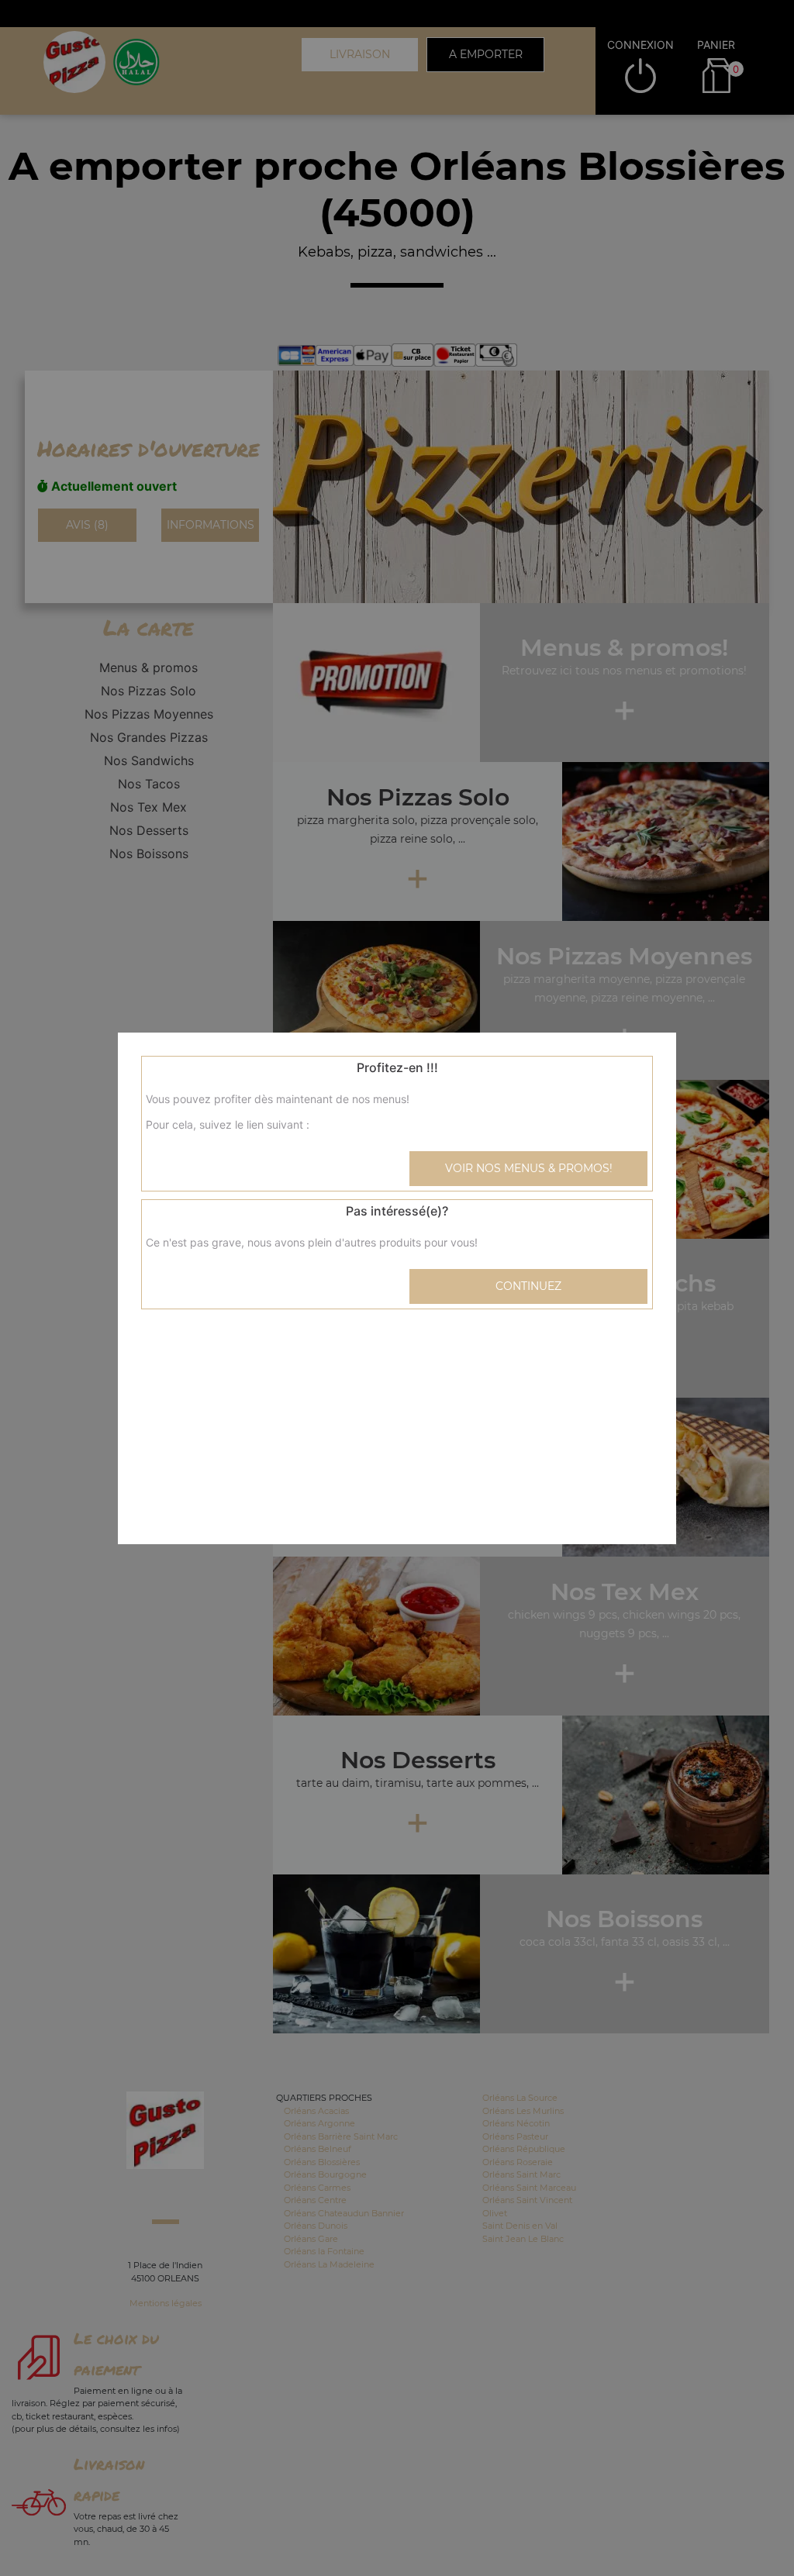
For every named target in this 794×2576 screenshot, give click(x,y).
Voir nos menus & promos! (529, 1168)
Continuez (528, 1286)
